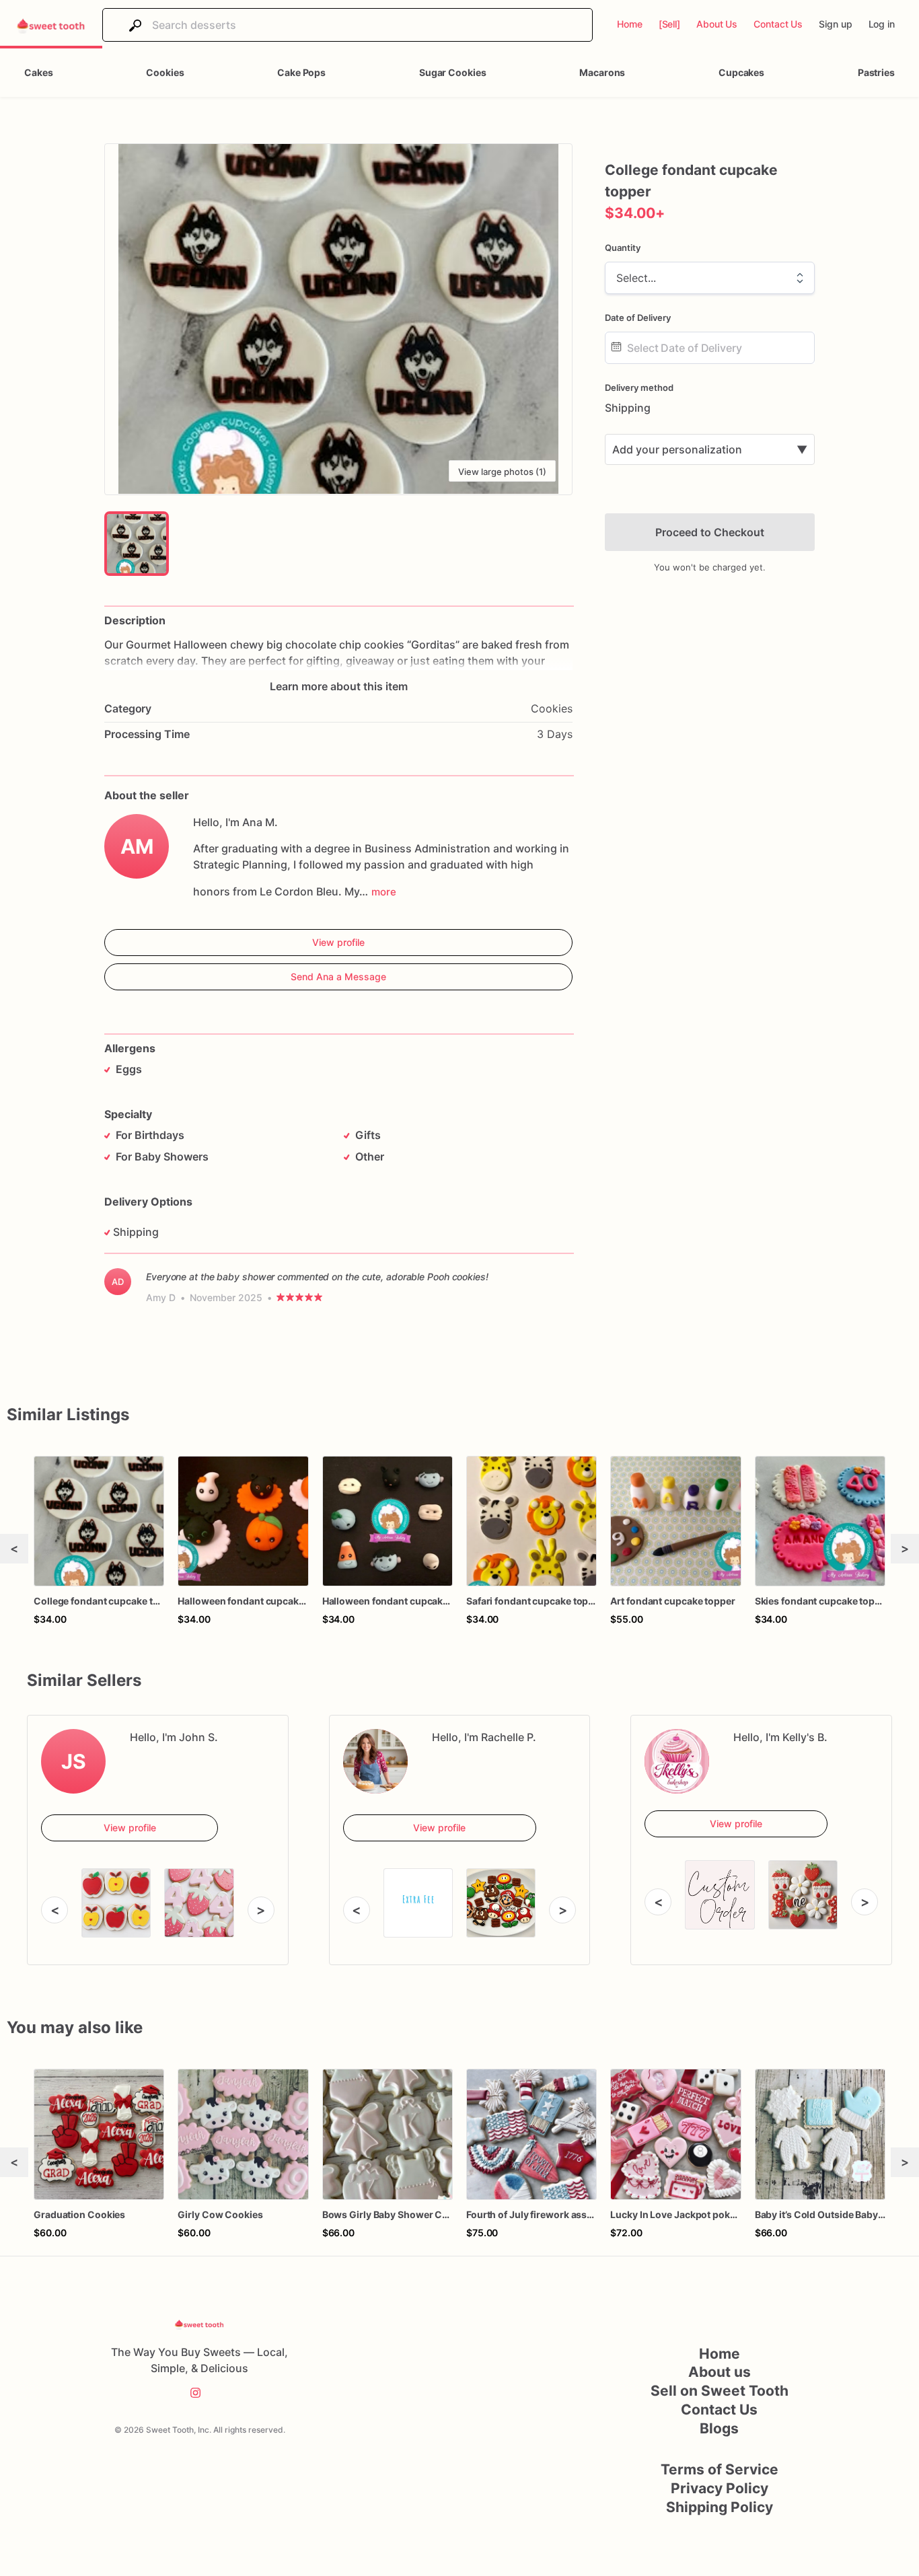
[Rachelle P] (375, 1761)
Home (720, 2354)
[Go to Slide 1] (137, 544)
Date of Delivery (638, 318)
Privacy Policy (720, 2488)
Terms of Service (720, 2469)
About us (720, 2372)
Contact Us (719, 2409)
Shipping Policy (720, 2507)
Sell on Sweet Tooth (720, 2391)
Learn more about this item (339, 686)
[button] (338, 319)
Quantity (623, 248)
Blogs (719, 2428)
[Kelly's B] (677, 1761)
